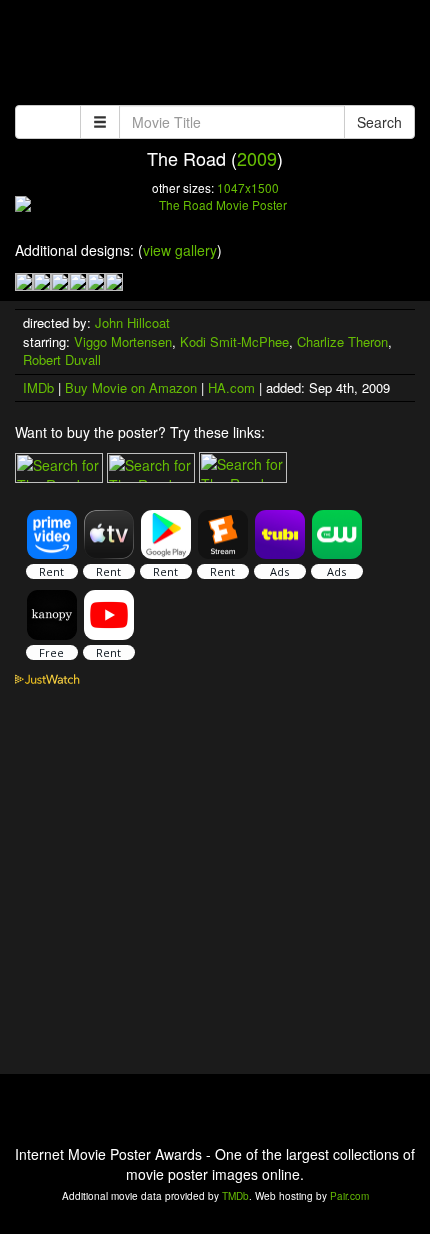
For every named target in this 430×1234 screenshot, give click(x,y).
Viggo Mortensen (123, 341)
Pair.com (349, 1196)
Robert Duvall (62, 359)
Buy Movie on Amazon (131, 387)
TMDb (235, 1196)
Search (379, 122)
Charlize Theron (342, 341)
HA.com (231, 387)
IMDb (38, 387)
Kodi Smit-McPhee (234, 341)
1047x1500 (248, 187)
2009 (257, 158)
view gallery (180, 250)
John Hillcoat (132, 322)
